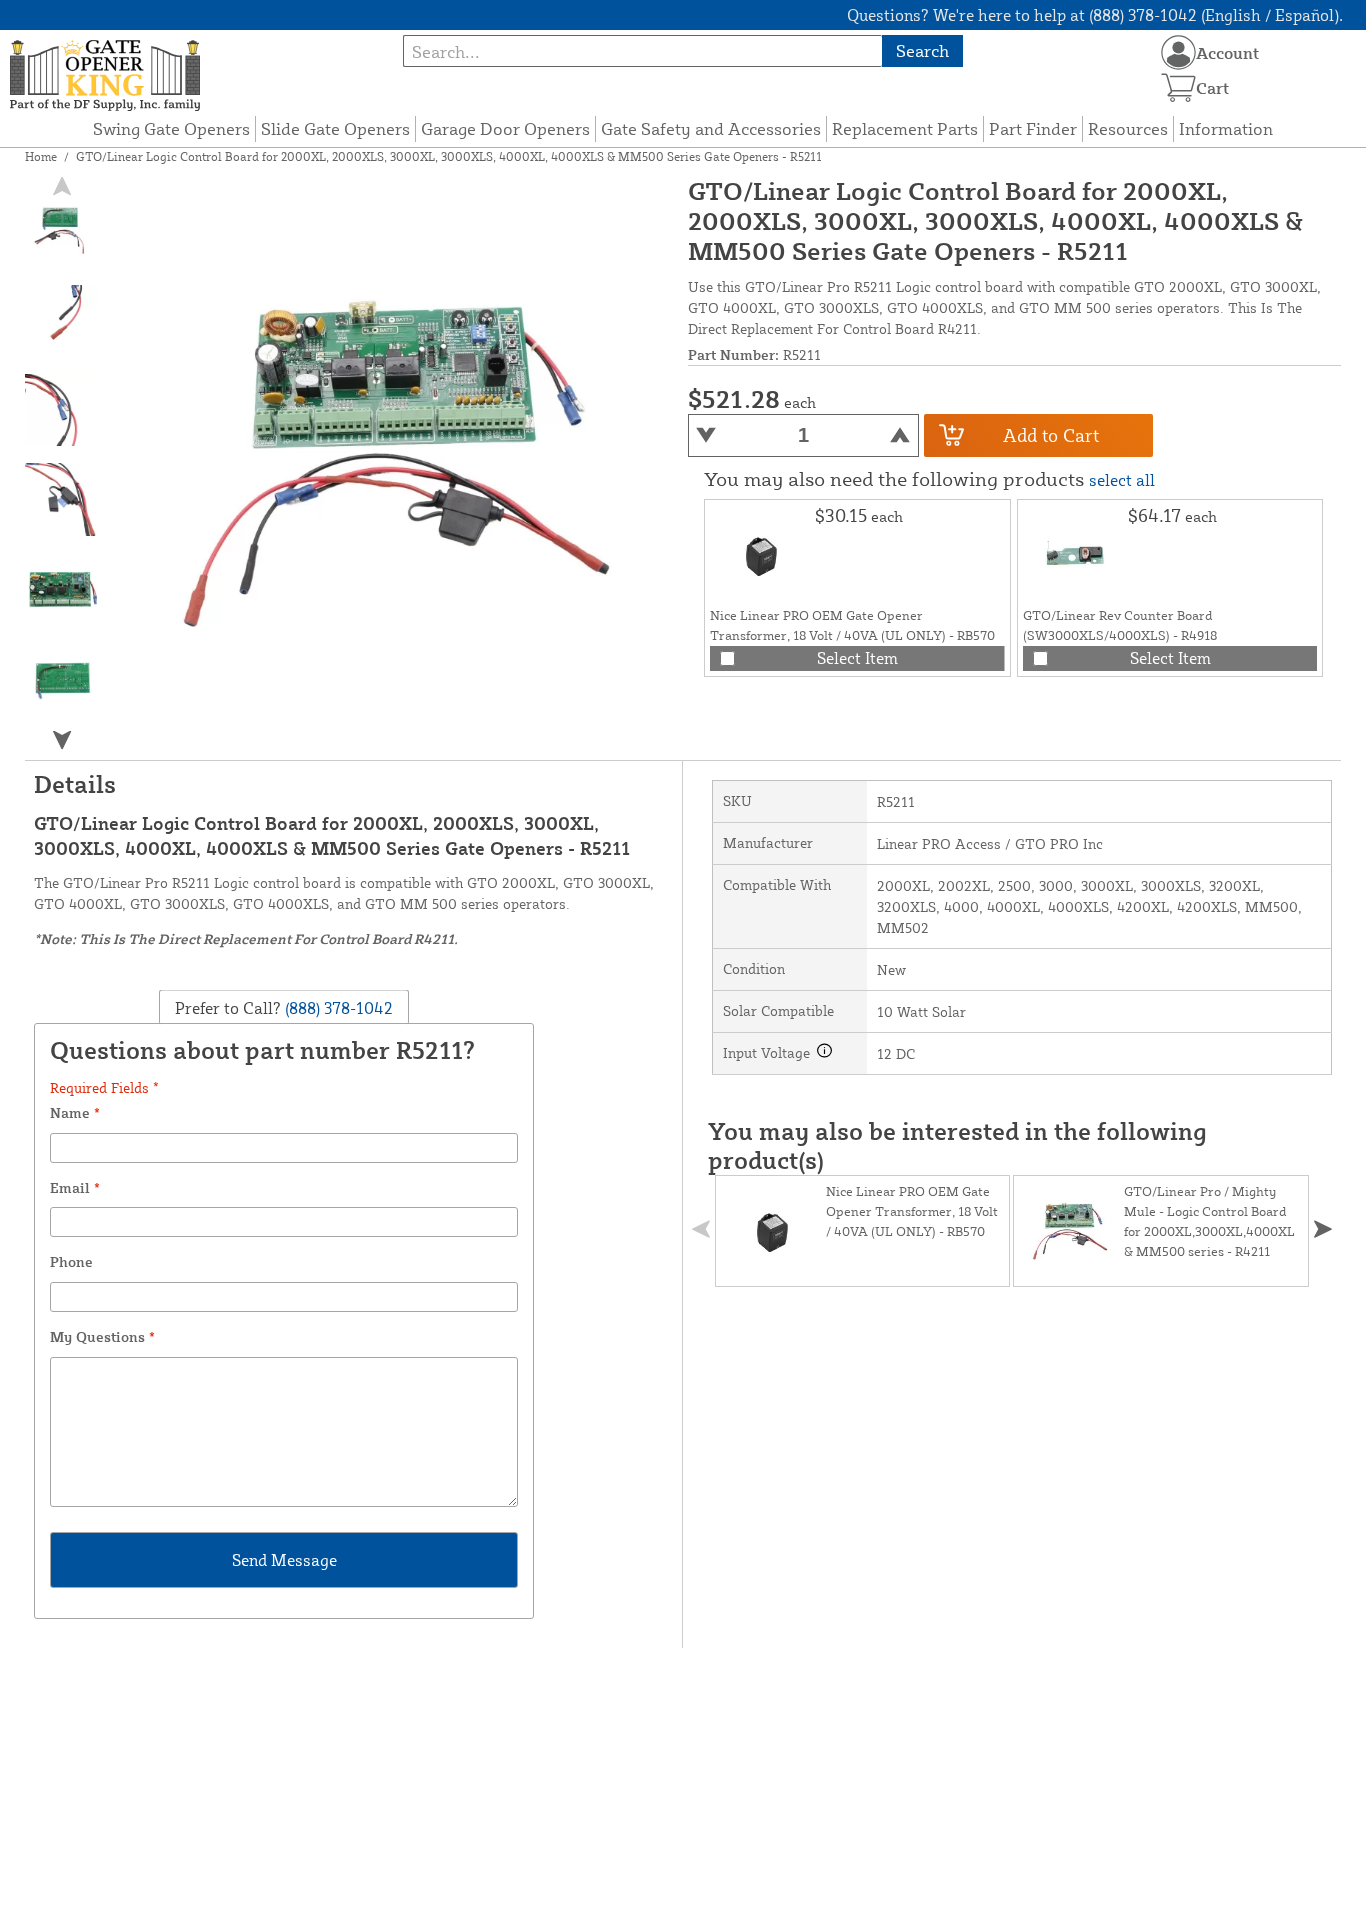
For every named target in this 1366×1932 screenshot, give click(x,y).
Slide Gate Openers (335, 128)
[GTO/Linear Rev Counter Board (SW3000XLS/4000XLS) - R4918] (1073, 555)
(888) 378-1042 (337, 1007)
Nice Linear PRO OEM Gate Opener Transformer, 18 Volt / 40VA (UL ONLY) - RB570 (912, 1211)
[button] (62, 740)
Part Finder (1033, 128)
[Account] (1178, 52)
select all (1122, 480)
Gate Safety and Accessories (711, 128)
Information (1226, 128)
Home (41, 156)
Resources (1128, 128)
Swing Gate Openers (171, 128)
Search (922, 50)
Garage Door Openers (505, 128)
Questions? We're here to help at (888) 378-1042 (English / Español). (1095, 15)
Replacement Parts (905, 128)
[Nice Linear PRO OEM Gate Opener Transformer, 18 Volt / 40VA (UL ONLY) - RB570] (760, 555)
